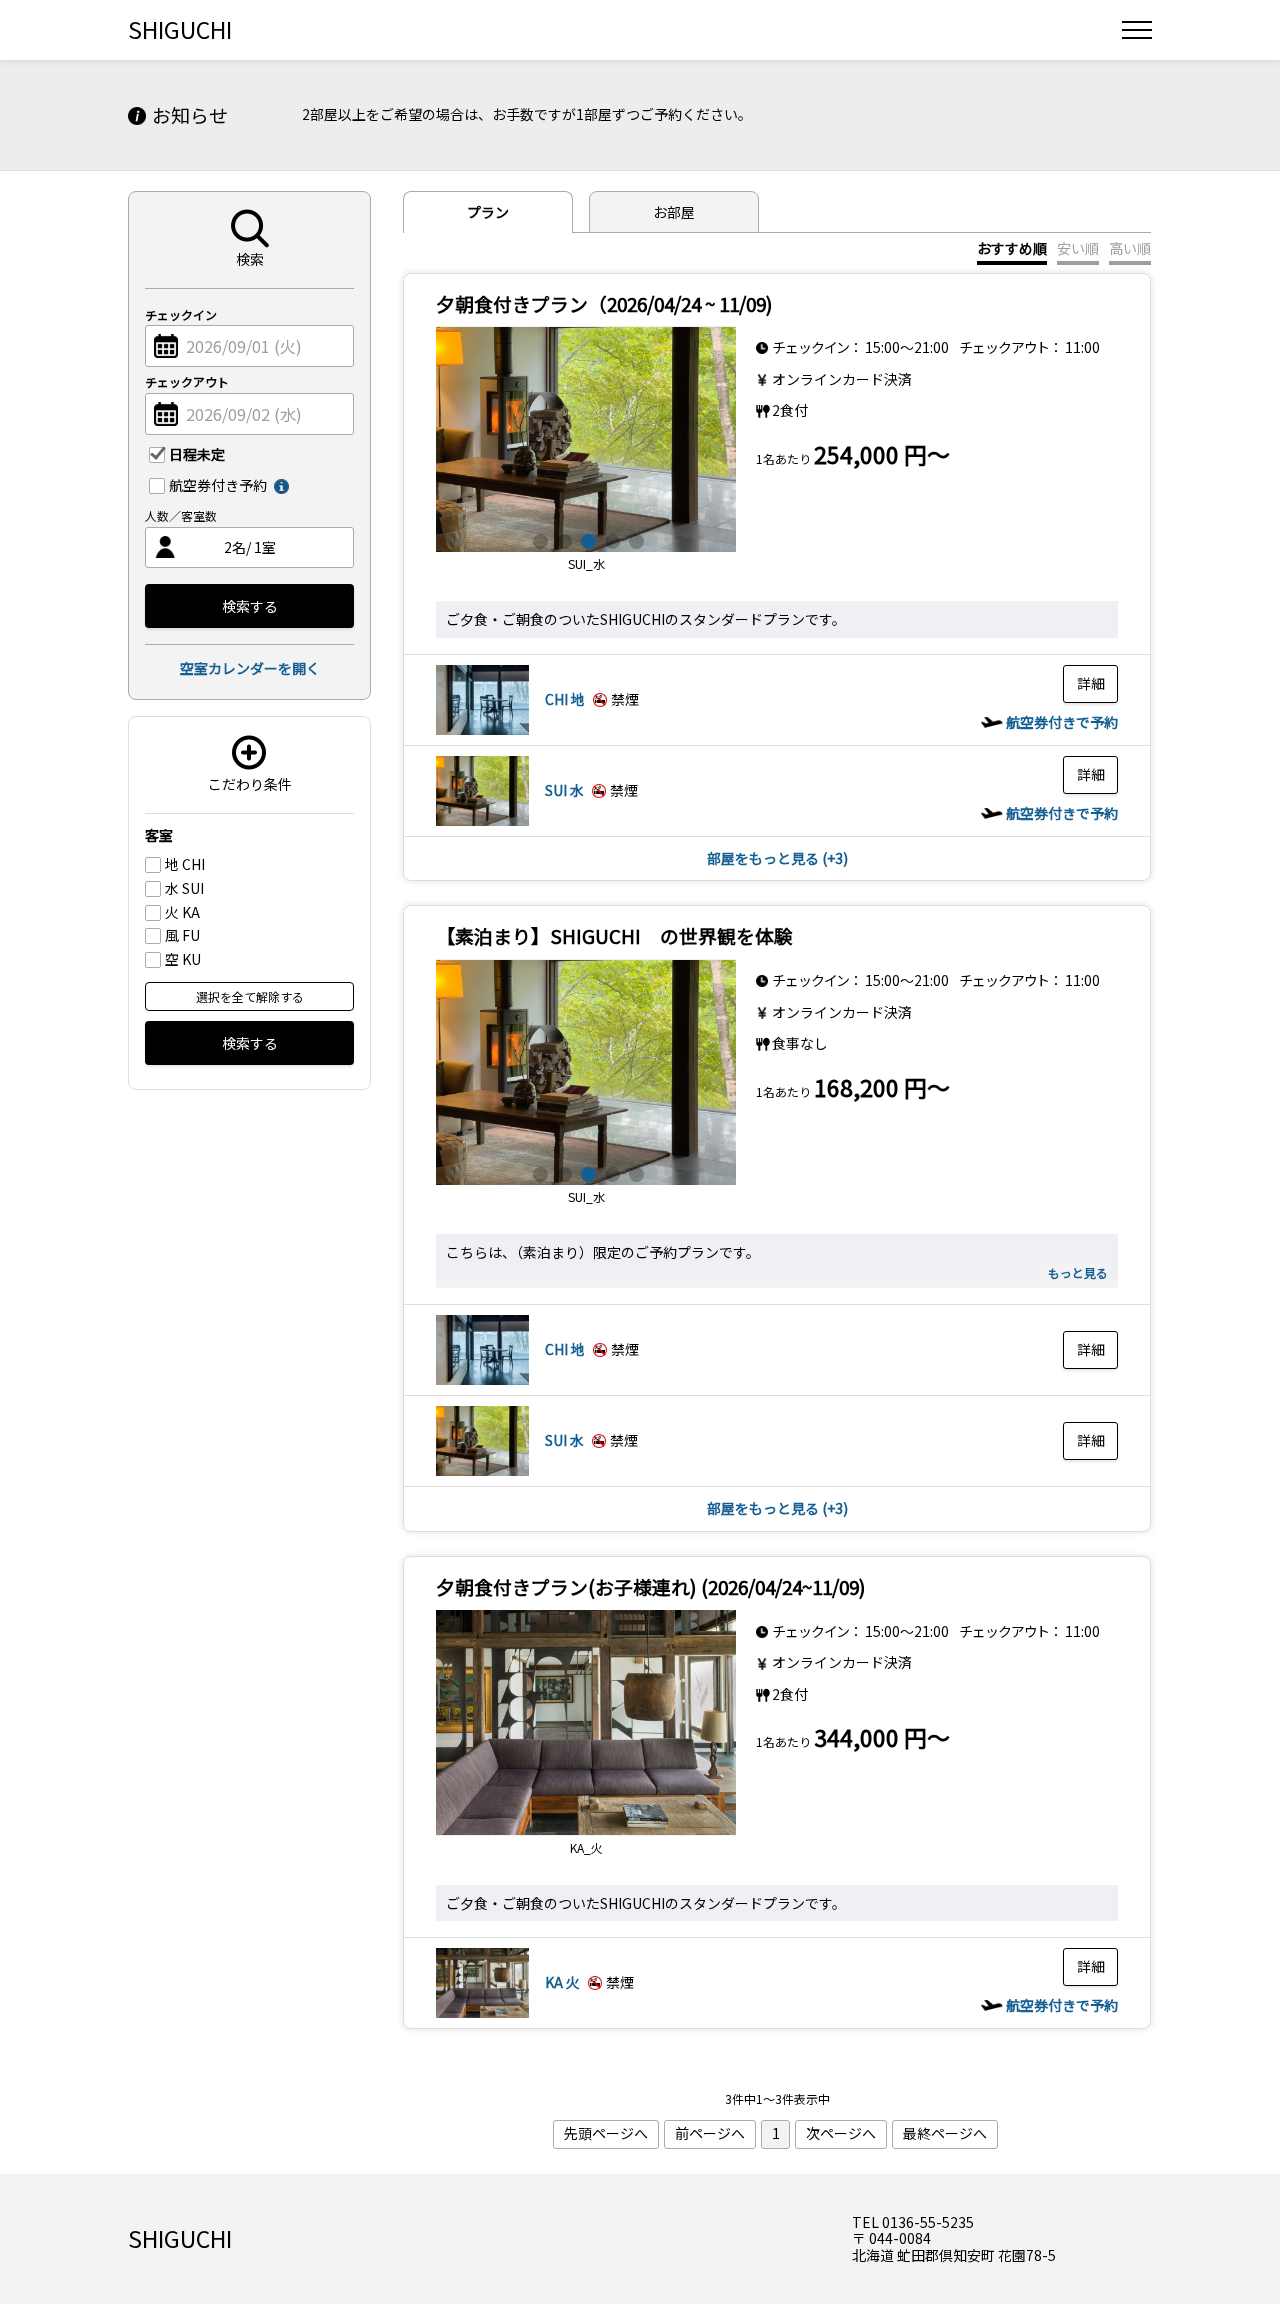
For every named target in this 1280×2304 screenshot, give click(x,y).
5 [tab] (634, 539)
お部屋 (674, 212)
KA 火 (562, 1982)
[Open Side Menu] (1137, 30)
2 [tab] (562, 539)
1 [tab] (538, 539)
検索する (250, 606)
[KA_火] (586, 1723)
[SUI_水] (586, 439)
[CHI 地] (482, 729)
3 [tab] (586, 539)
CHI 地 (565, 699)
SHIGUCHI (180, 29)
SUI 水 (564, 790)
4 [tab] (610, 539)
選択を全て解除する (250, 996)
